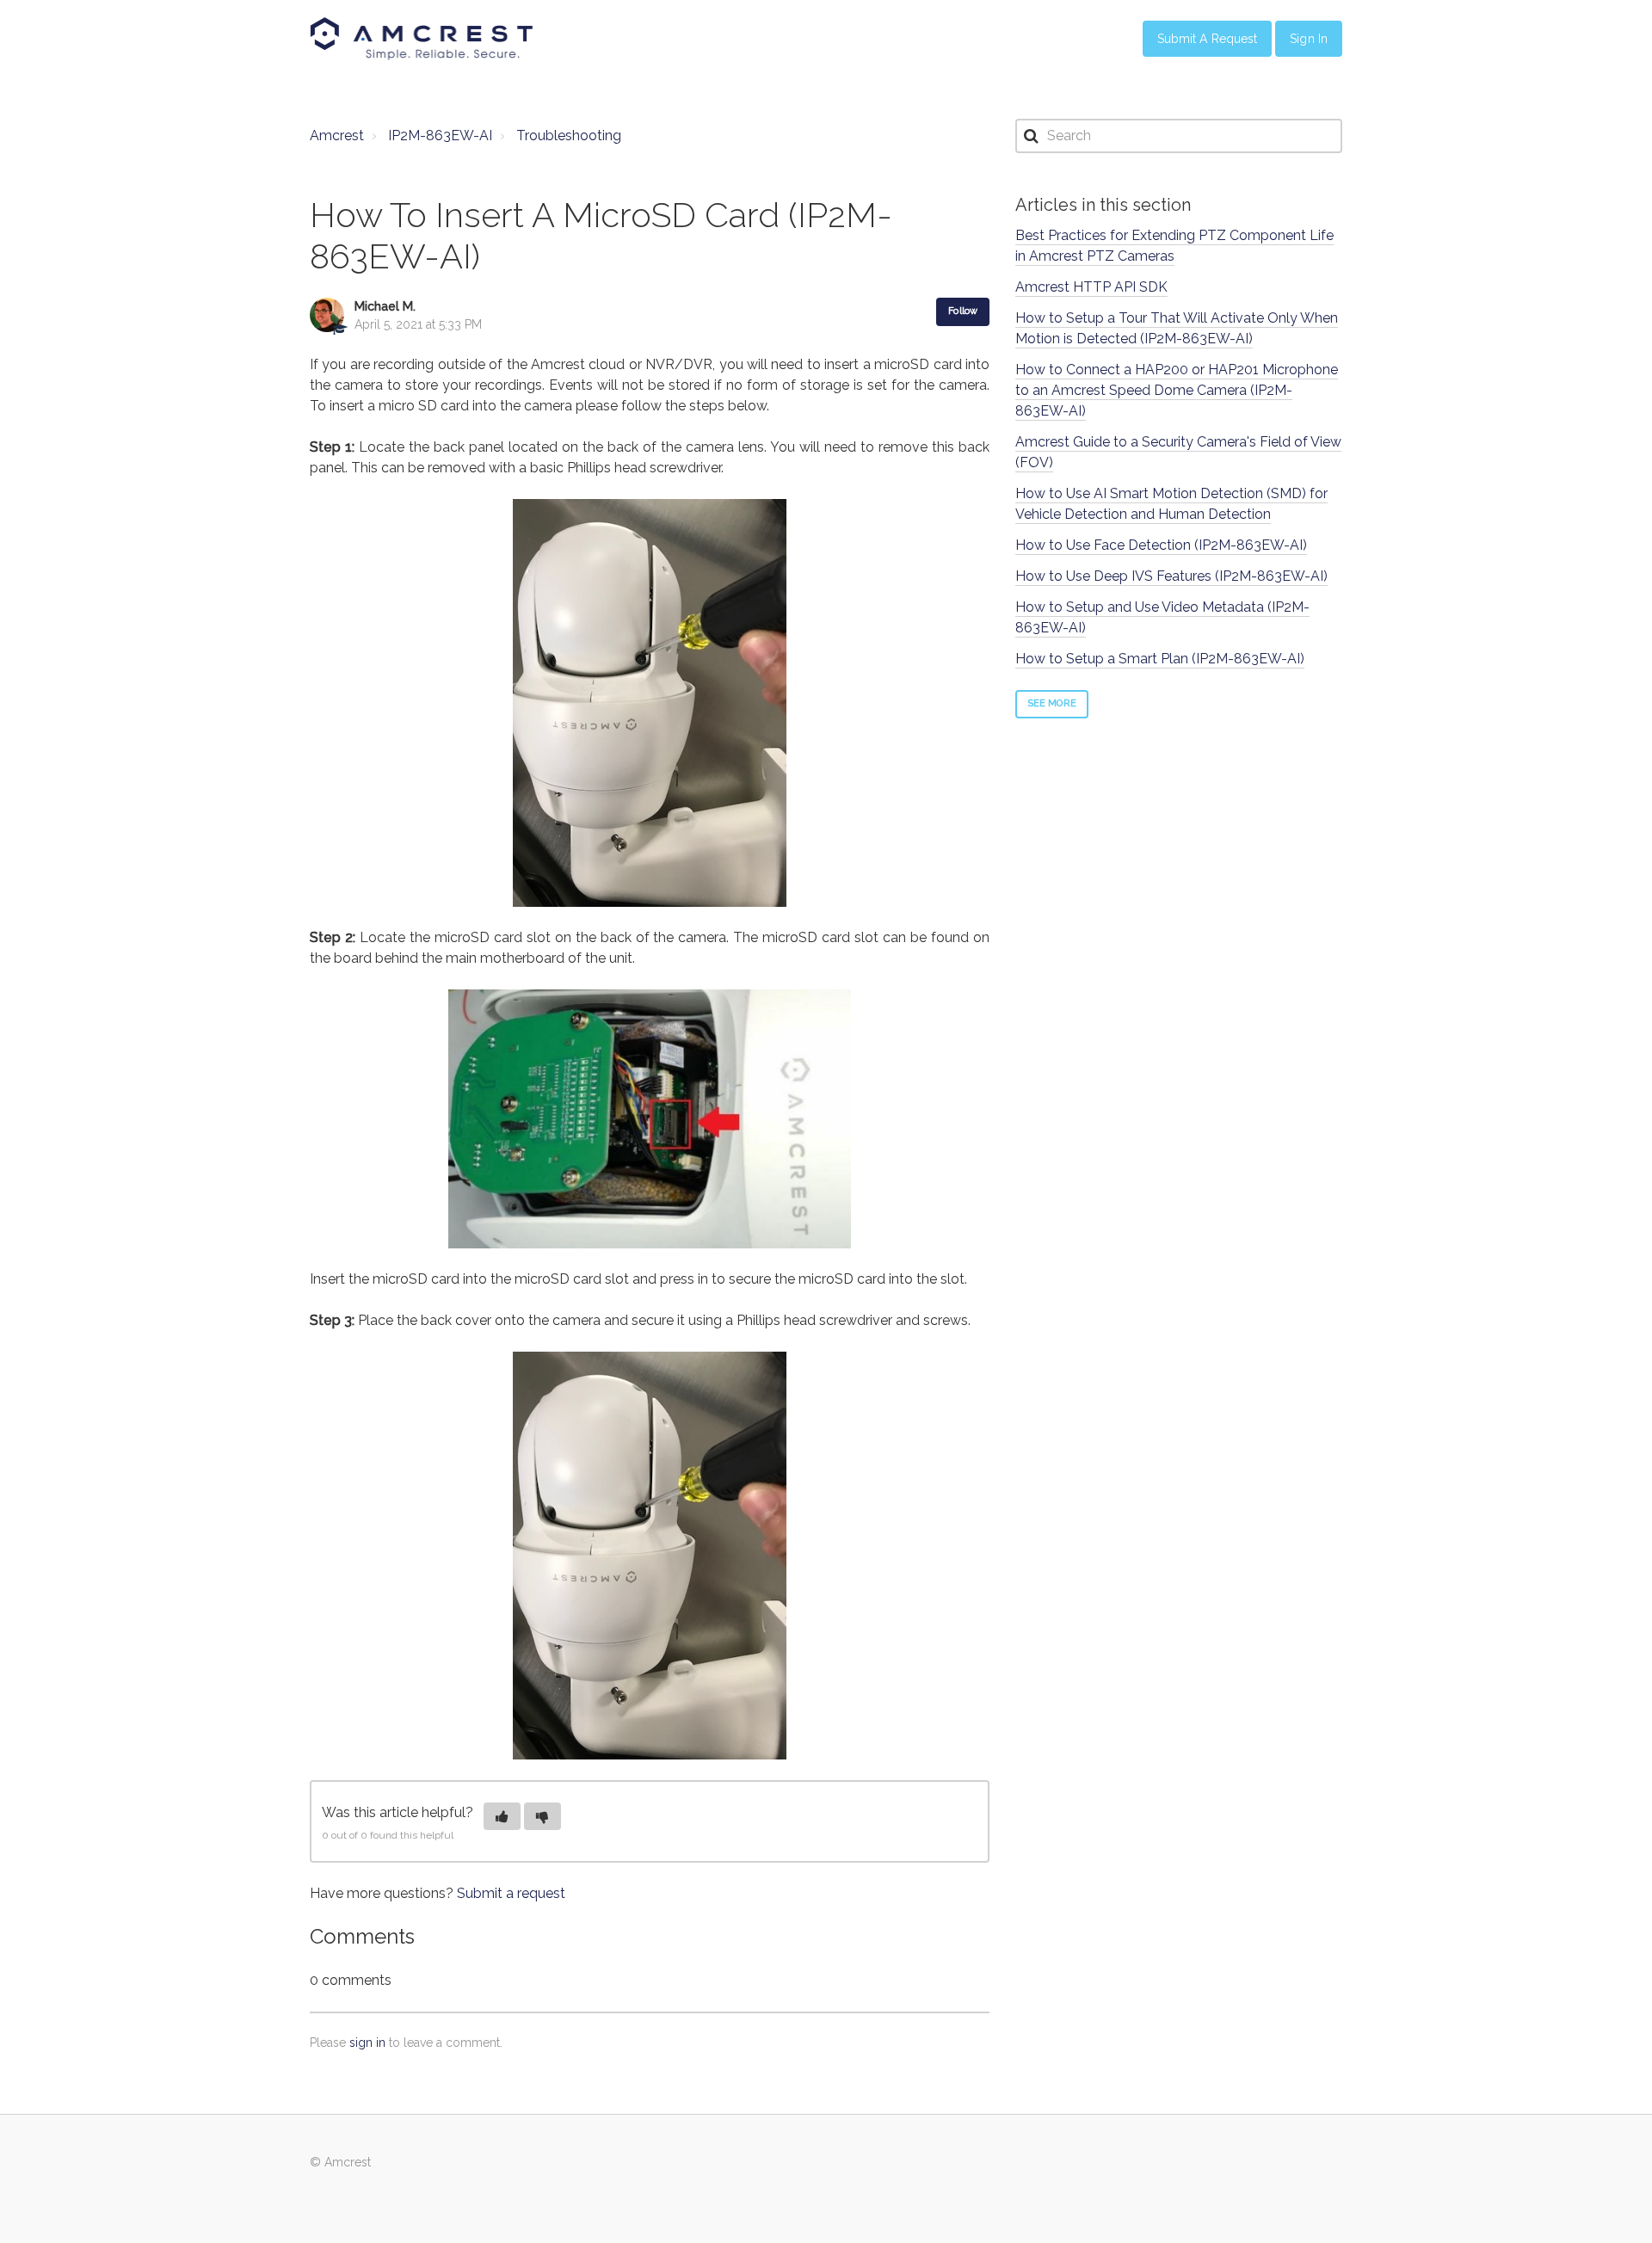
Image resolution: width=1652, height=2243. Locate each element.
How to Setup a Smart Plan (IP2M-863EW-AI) (1160, 659)
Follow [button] (963, 311)
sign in (367, 2043)
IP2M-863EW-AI (440, 136)
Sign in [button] (1309, 39)
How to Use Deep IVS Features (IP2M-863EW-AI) (1171, 576)
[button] (502, 1816)
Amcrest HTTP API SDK (1091, 287)
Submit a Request (1208, 39)
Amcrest (337, 136)
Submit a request (511, 1893)
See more (1052, 703)
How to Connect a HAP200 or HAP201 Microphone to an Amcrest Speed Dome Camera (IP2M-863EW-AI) (1177, 390)
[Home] (422, 39)
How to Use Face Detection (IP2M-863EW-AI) (1161, 545)
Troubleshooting (569, 136)
